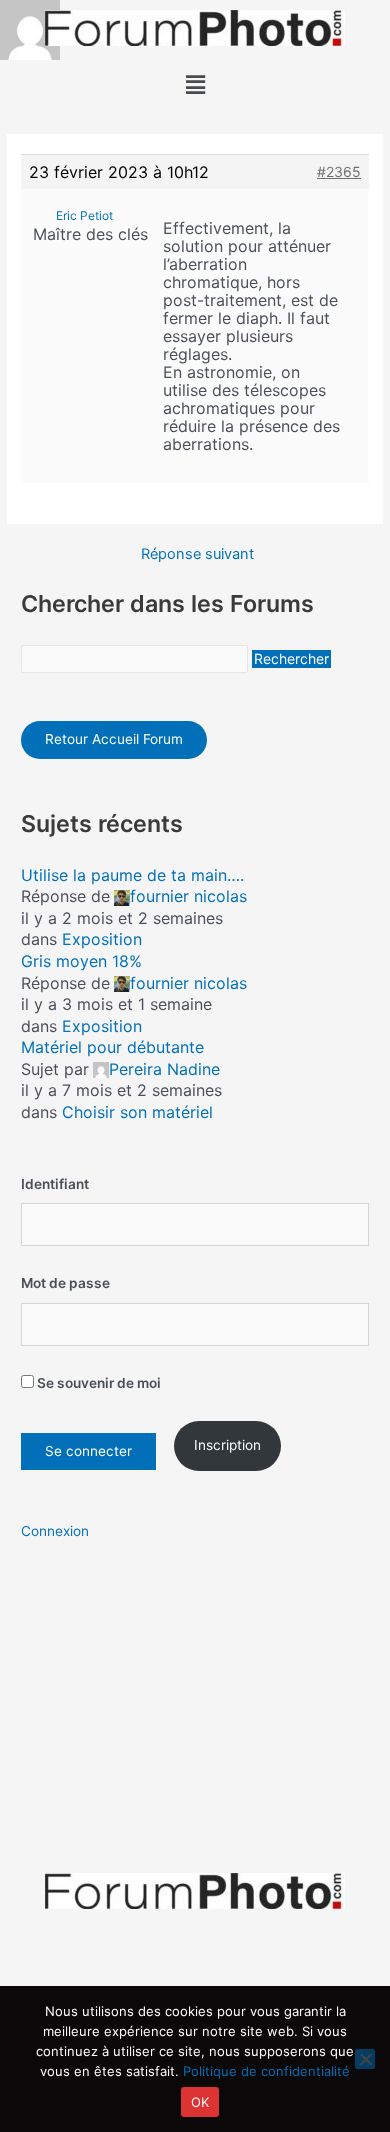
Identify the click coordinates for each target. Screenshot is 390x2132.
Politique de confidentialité (266, 2071)
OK (200, 2102)
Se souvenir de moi (97, 1383)
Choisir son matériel (137, 1112)
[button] (195, 84)
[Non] (365, 2059)
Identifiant (55, 1184)
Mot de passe (65, 1283)
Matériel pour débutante (112, 1047)
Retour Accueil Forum (114, 739)
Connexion (55, 1531)
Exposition (102, 939)
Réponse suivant (197, 554)
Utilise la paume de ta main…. (132, 875)
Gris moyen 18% (81, 961)
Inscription (227, 1445)
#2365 (339, 171)
